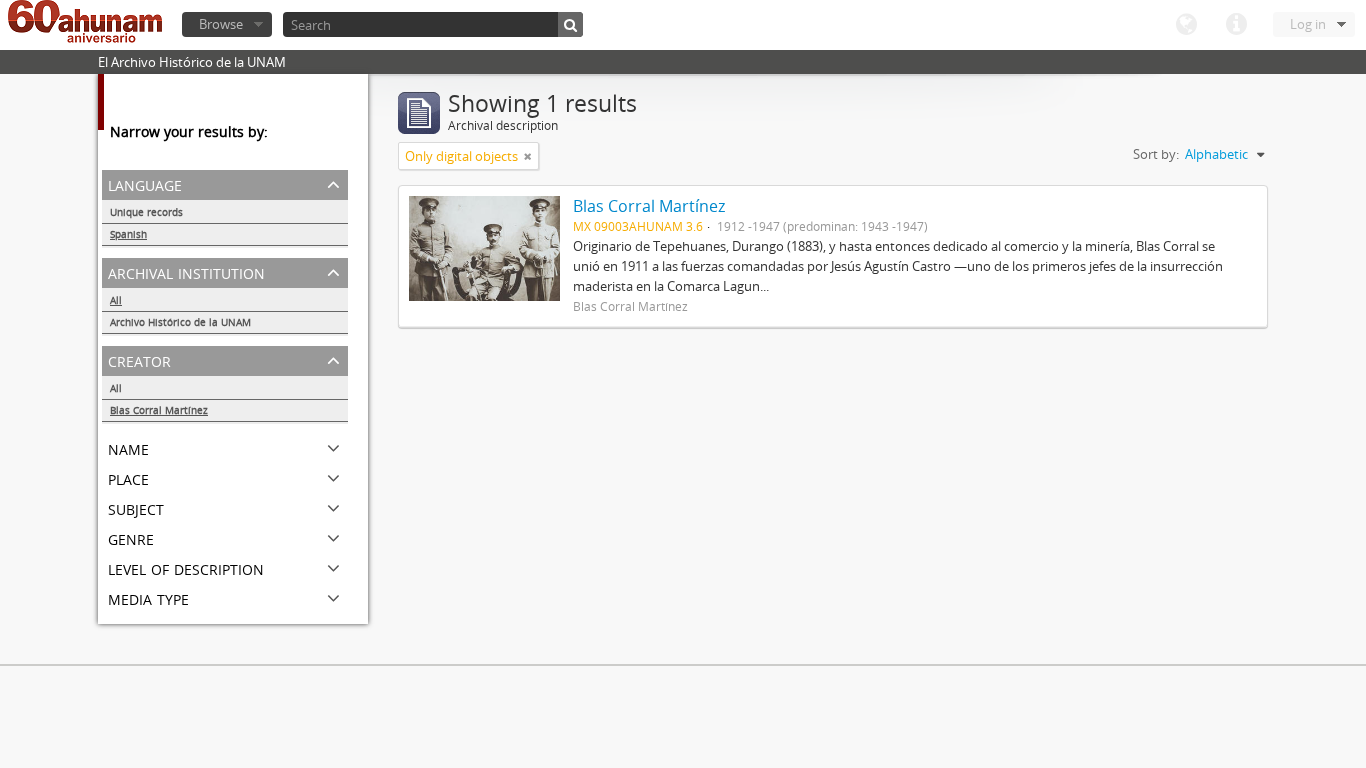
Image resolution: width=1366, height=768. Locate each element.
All (116, 300)
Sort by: (1156, 154)
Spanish (128, 234)
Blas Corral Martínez (159, 410)
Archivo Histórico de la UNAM (180, 322)
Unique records (146, 212)
